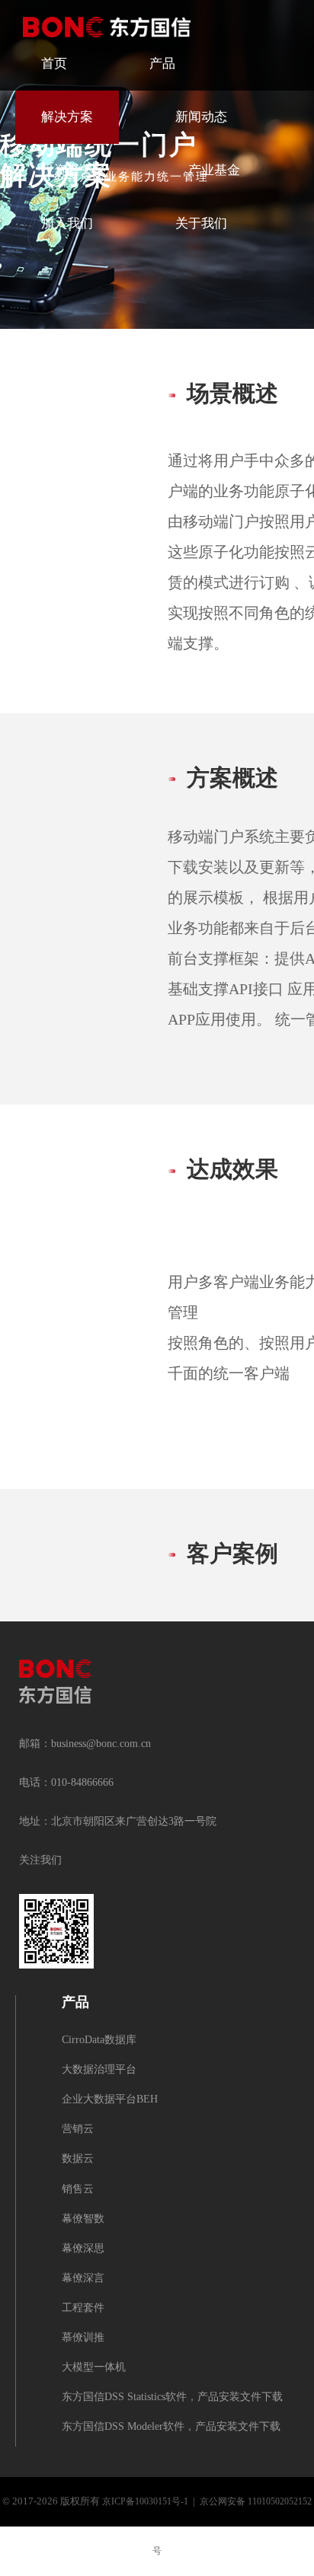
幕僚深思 (83, 2249)
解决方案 (67, 117)
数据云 (78, 2159)
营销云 (78, 2130)
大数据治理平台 (99, 2070)
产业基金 (214, 171)
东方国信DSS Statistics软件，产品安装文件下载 (172, 2397)
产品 (162, 64)
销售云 (78, 2190)
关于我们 (201, 224)
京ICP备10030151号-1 (145, 2502)
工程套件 (83, 2308)
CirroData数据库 (99, 2040)
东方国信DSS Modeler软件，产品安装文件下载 (171, 2427)
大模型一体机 (94, 2368)
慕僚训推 (83, 2338)
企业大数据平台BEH (110, 2100)
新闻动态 (201, 117)
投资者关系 (74, 171)
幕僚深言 (83, 2279)
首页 (54, 64)
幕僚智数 (83, 2219)
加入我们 (67, 224)
